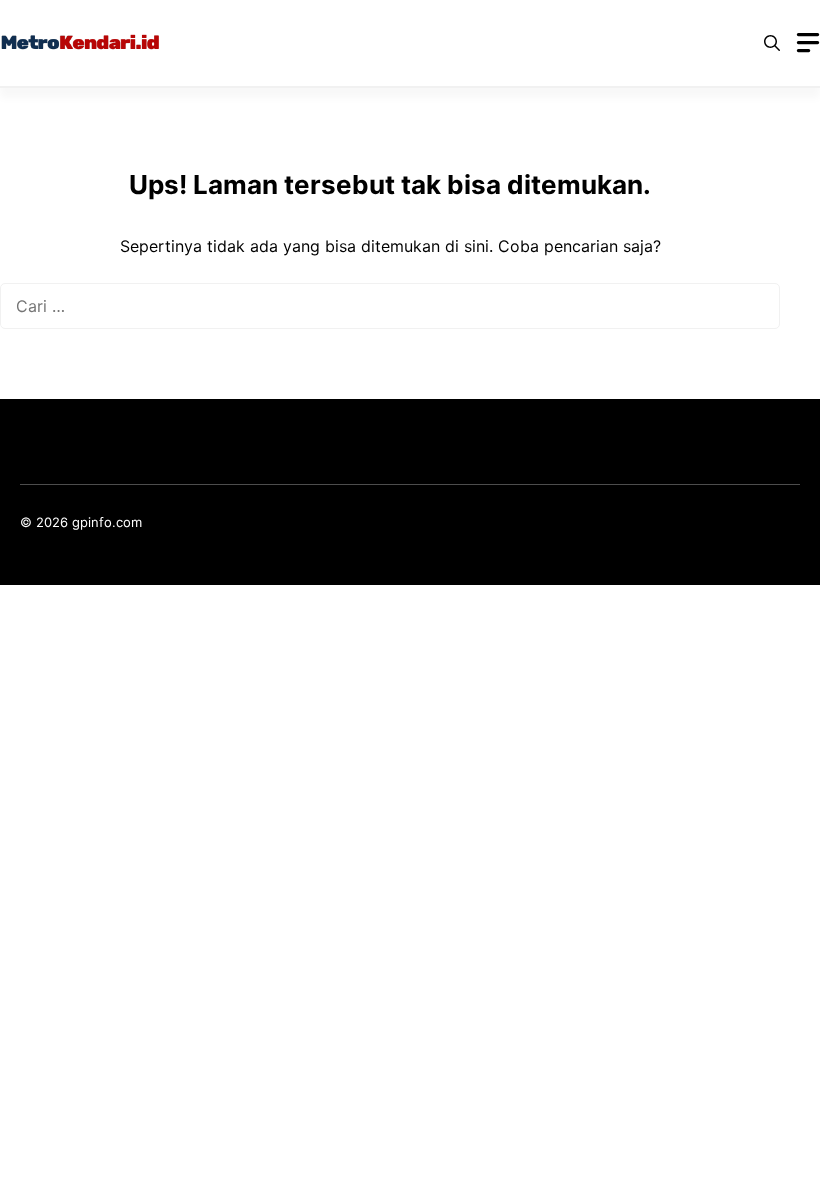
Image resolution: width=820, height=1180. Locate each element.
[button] (772, 43)
